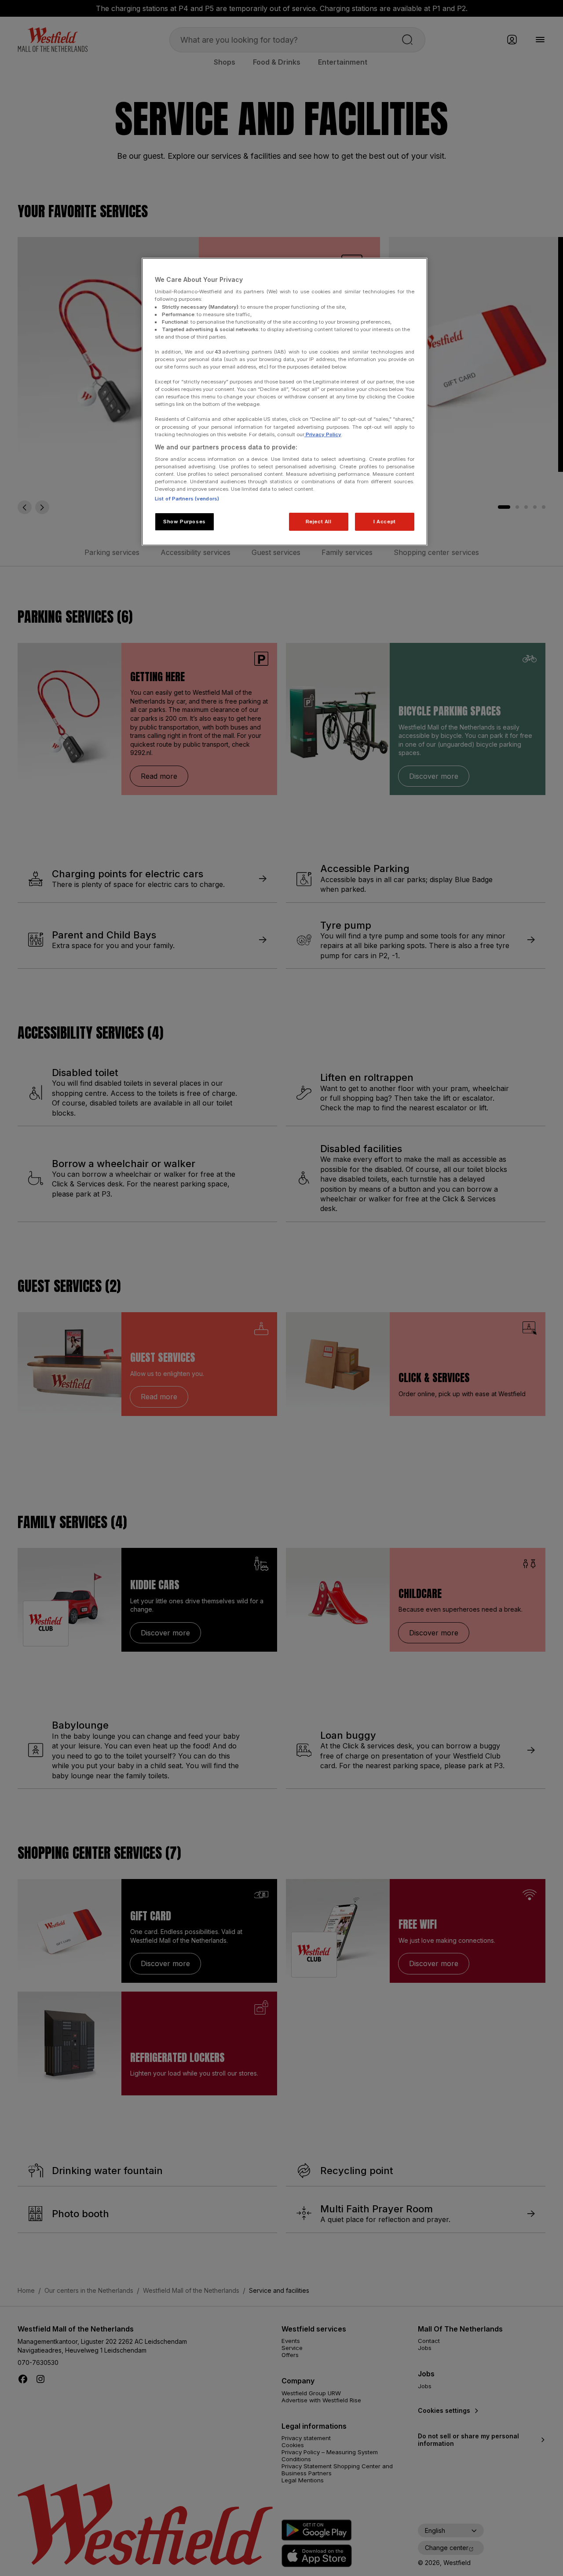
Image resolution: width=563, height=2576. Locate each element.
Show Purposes (184, 522)
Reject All (319, 522)
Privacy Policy (323, 434)
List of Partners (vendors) (187, 499)
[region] (285, 402)
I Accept (385, 522)
